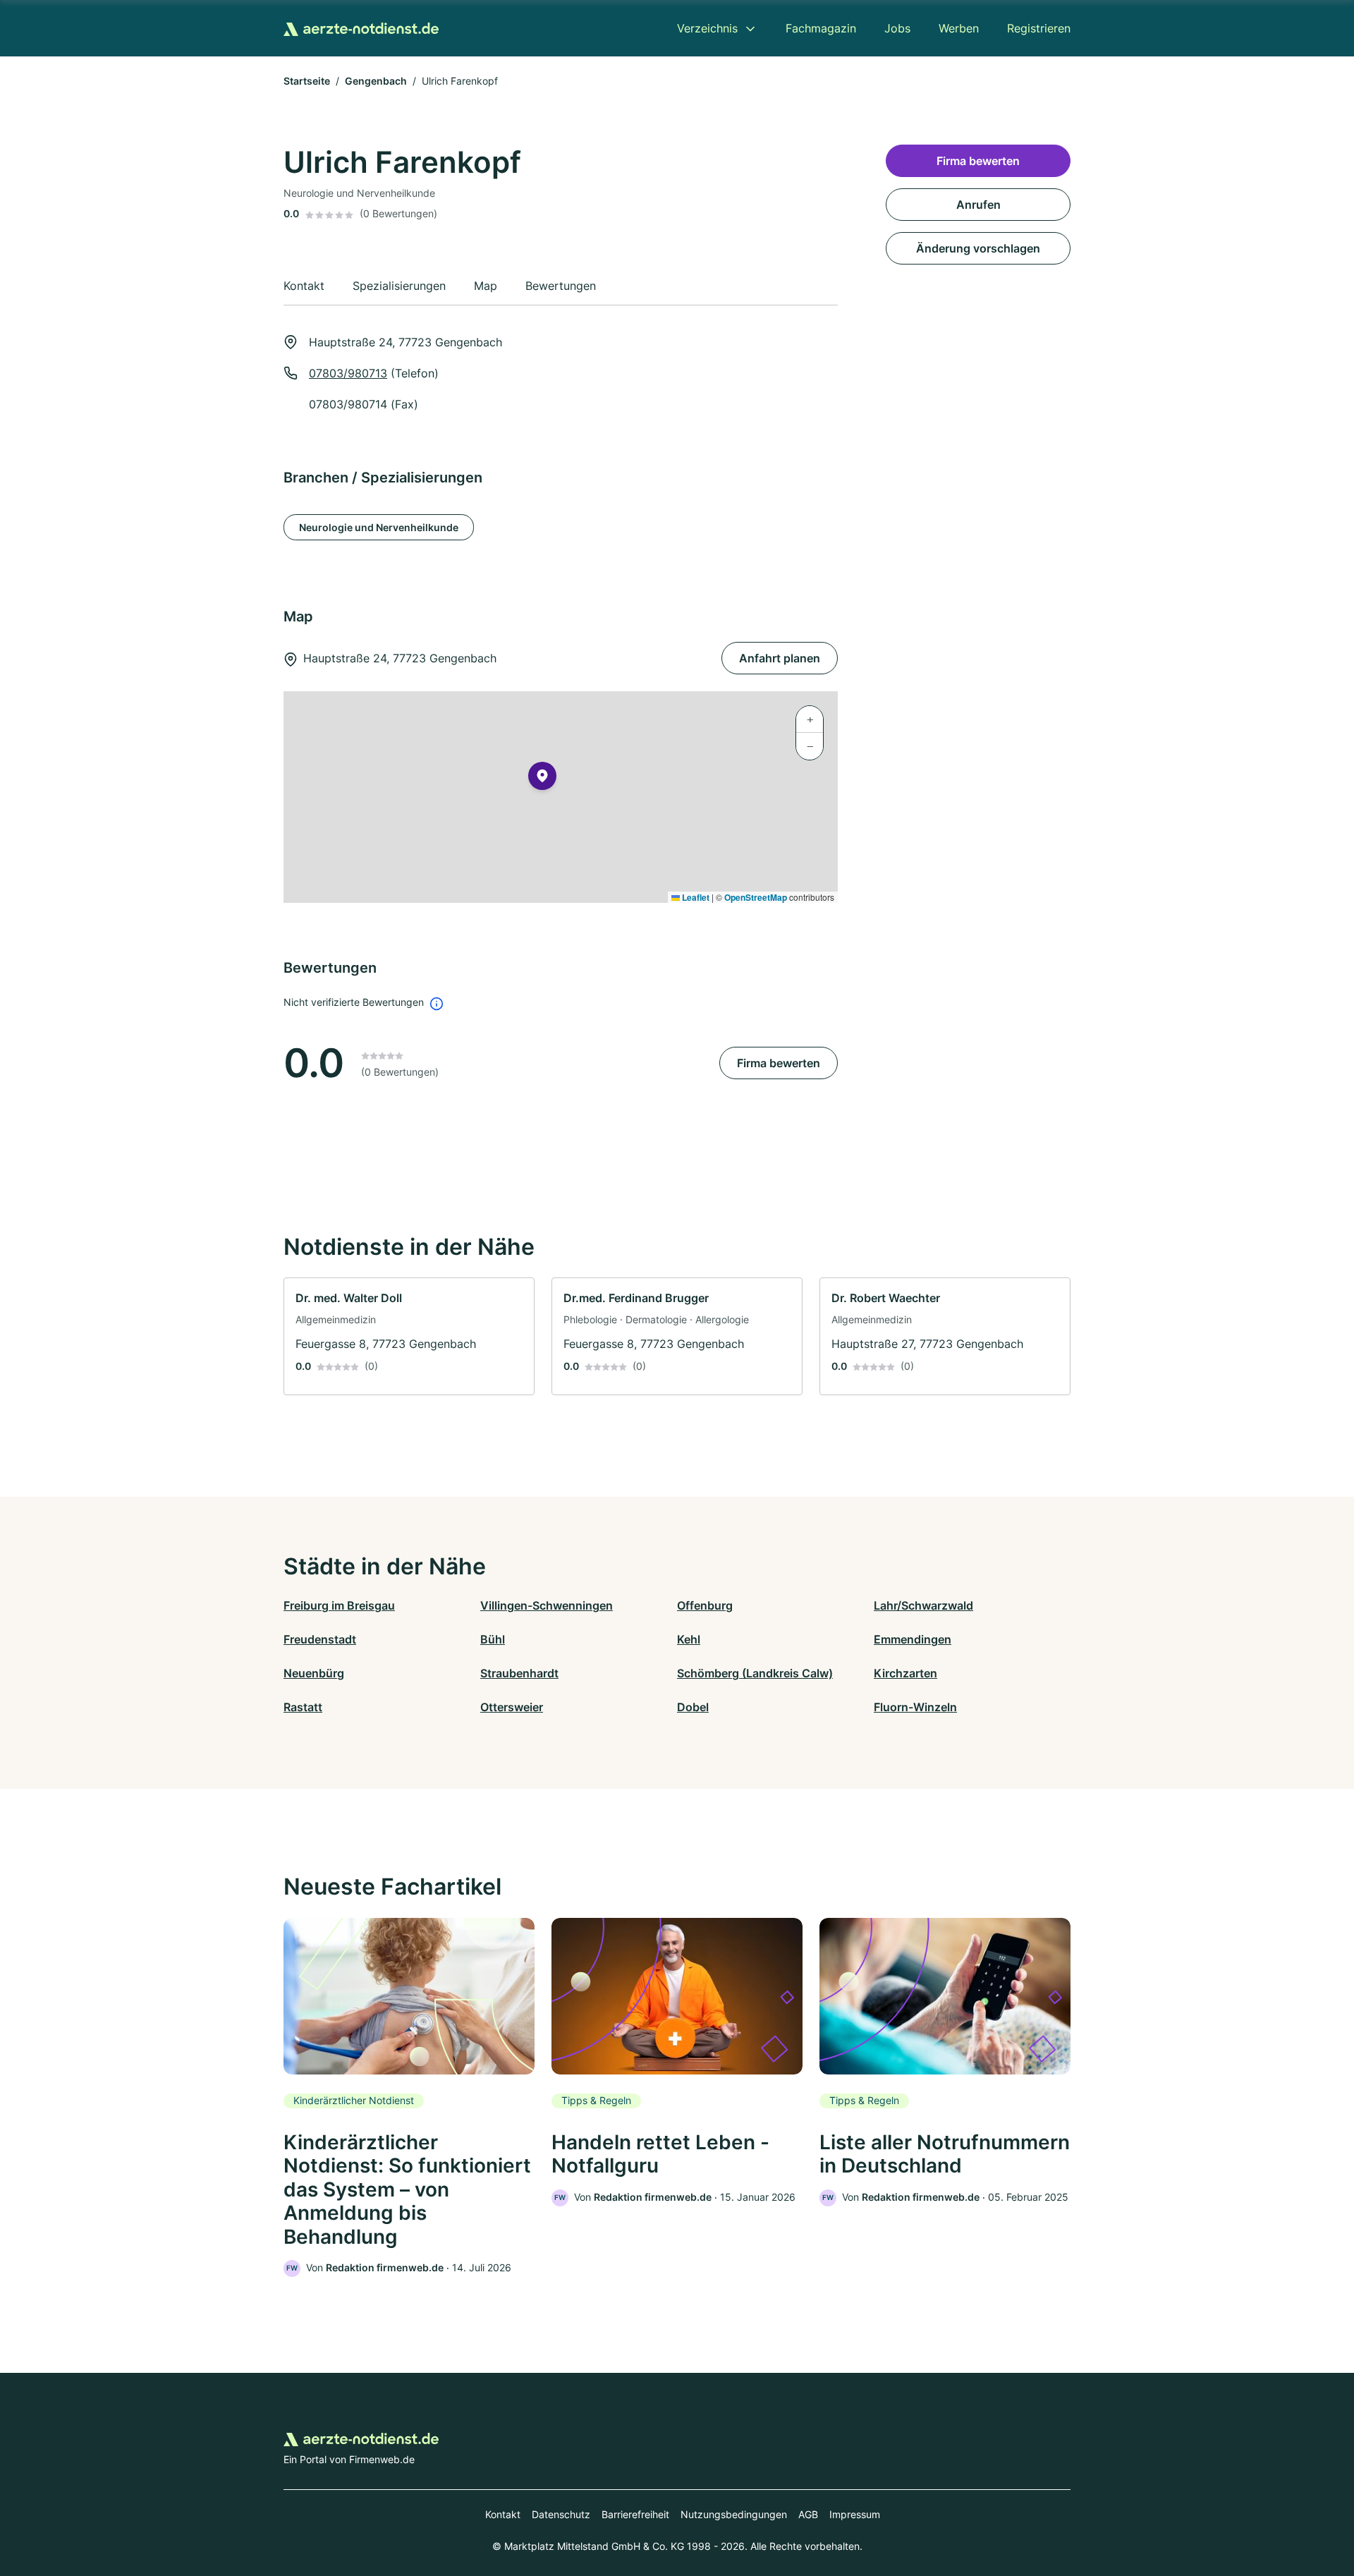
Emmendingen (913, 1639)
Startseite (307, 81)
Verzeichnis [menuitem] (707, 28)
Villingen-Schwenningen (547, 1605)
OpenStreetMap (756, 897)
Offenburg (705, 1605)
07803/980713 (348, 373)
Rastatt (303, 1707)
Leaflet (695, 897)
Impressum (855, 2514)
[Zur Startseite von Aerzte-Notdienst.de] (361, 28)
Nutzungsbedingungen (734, 2514)
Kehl (689, 1639)
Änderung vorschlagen (978, 248)
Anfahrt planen (780, 658)
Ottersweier (512, 1707)
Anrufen (978, 205)
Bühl (493, 1639)
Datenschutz (561, 2514)
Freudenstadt (320, 1639)
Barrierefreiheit (635, 2514)
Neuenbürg (314, 1673)
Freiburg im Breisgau (339, 1605)
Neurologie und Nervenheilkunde (379, 527)
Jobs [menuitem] (897, 28)
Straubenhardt (519, 1673)
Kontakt (503, 2514)
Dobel (693, 1707)
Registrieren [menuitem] (1039, 28)
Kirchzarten (905, 1673)
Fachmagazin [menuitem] (821, 28)
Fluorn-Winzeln (915, 1707)
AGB (808, 2514)
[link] (409, 1336)
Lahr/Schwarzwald (923, 1605)
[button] (542, 779)
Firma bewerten (779, 1063)
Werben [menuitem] (959, 28)
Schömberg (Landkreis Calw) (755, 1673)
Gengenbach (376, 81)
